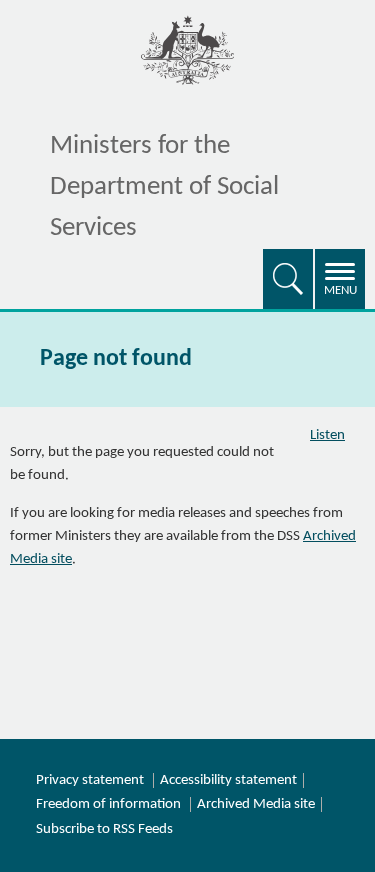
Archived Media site (256, 804)
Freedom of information (108, 804)
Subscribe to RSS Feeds (104, 829)
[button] (288, 279)
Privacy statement (90, 780)
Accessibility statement (228, 780)
